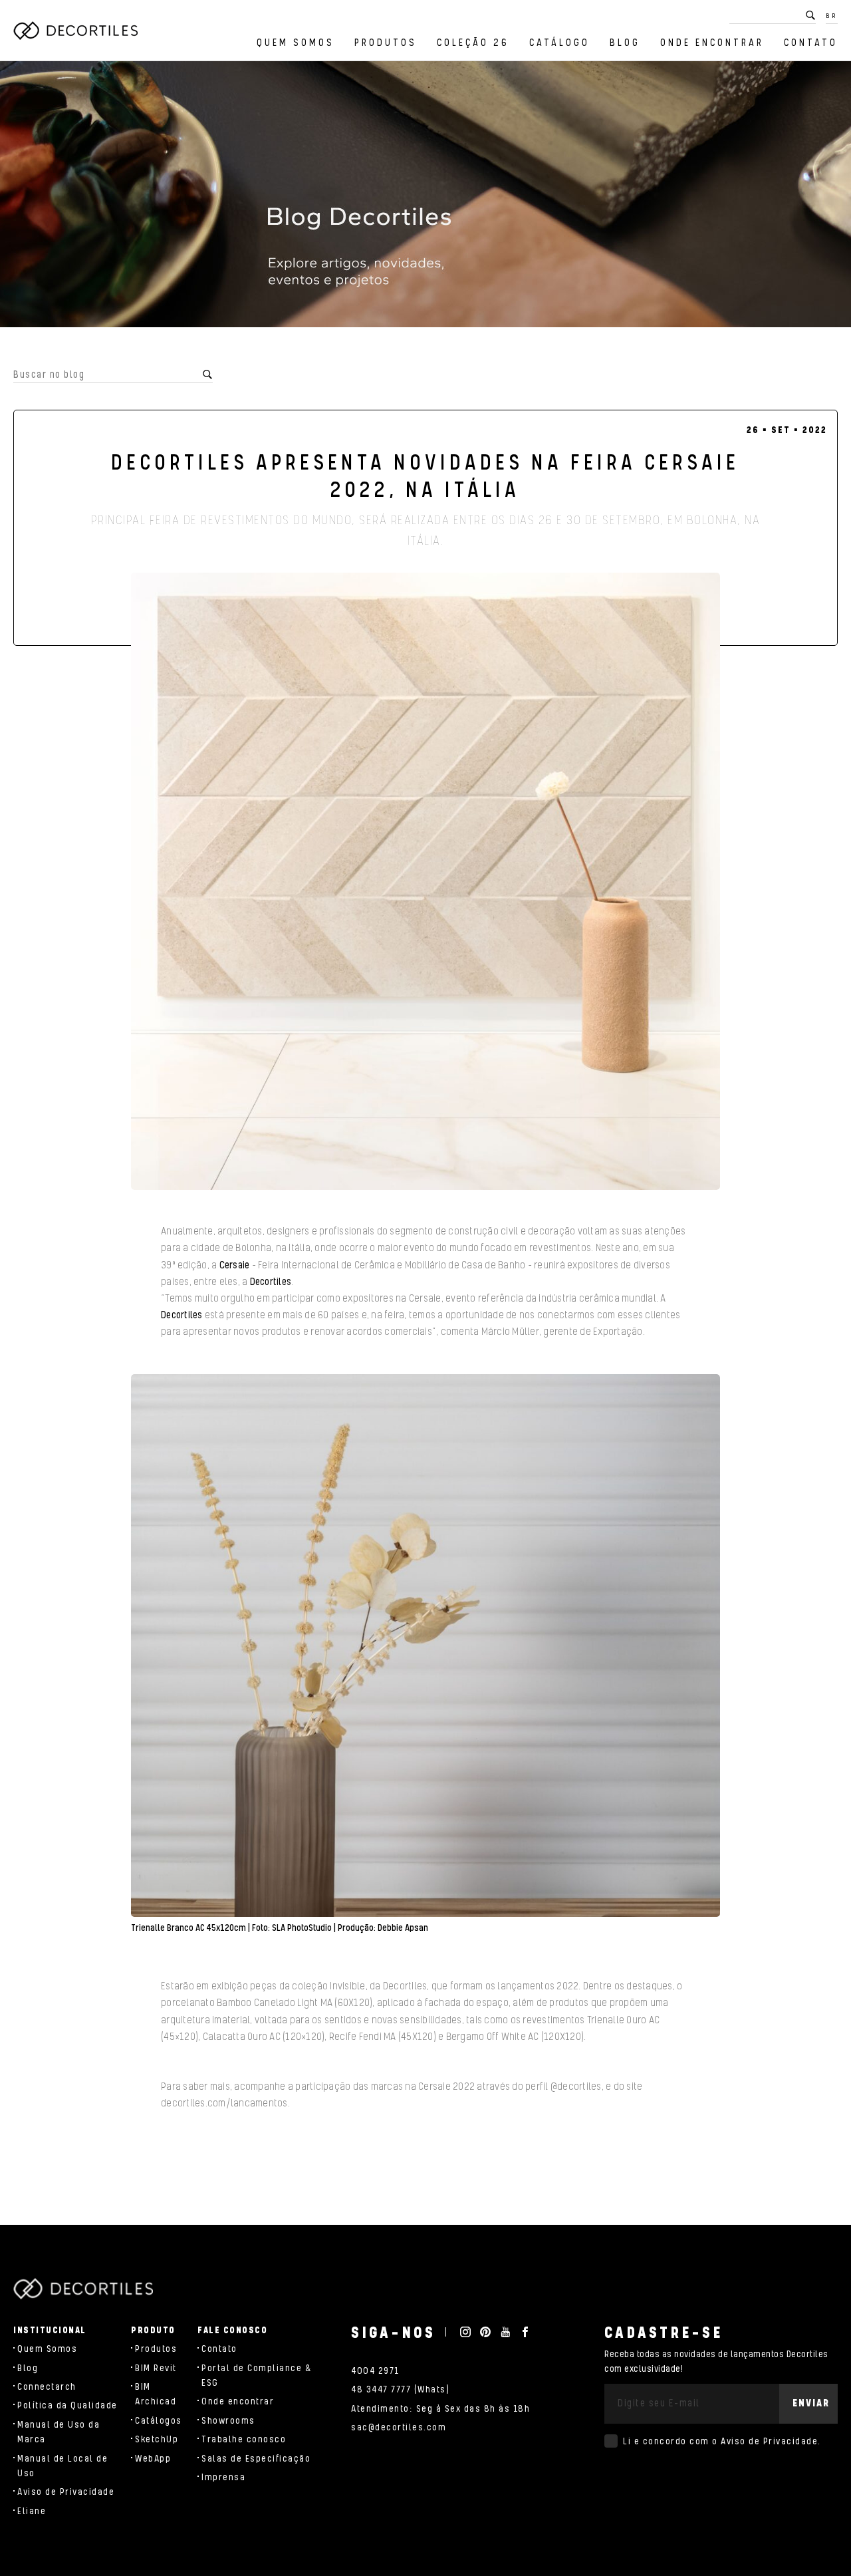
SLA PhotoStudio (302, 1928)
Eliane (32, 2511)
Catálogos (159, 2421)
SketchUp (157, 2440)
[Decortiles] (75, 31)
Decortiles (271, 1282)
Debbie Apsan (403, 1928)
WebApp (153, 2459)
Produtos (386, 43)
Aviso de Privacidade (66, 2492)
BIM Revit (156, 2368)
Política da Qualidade (67, 2406)
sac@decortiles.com (399, 2428)
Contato (811, 43)
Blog (625, 43)
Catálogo (559, 43)
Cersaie (235, 1265)
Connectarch (47, 2387)
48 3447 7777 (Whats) (400, 2390)
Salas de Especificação (256, 2459)
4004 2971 (375, 2371)
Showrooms (228, 2421)
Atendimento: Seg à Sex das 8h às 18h (440, 2409)
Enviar (811, 2403)
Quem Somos (296, 43)
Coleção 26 (473, 43)
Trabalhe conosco (244, 2440)
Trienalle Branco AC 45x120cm (189, 1928)
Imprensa (223, 2478)
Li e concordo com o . (722, 2442)
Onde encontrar (712, 43)
